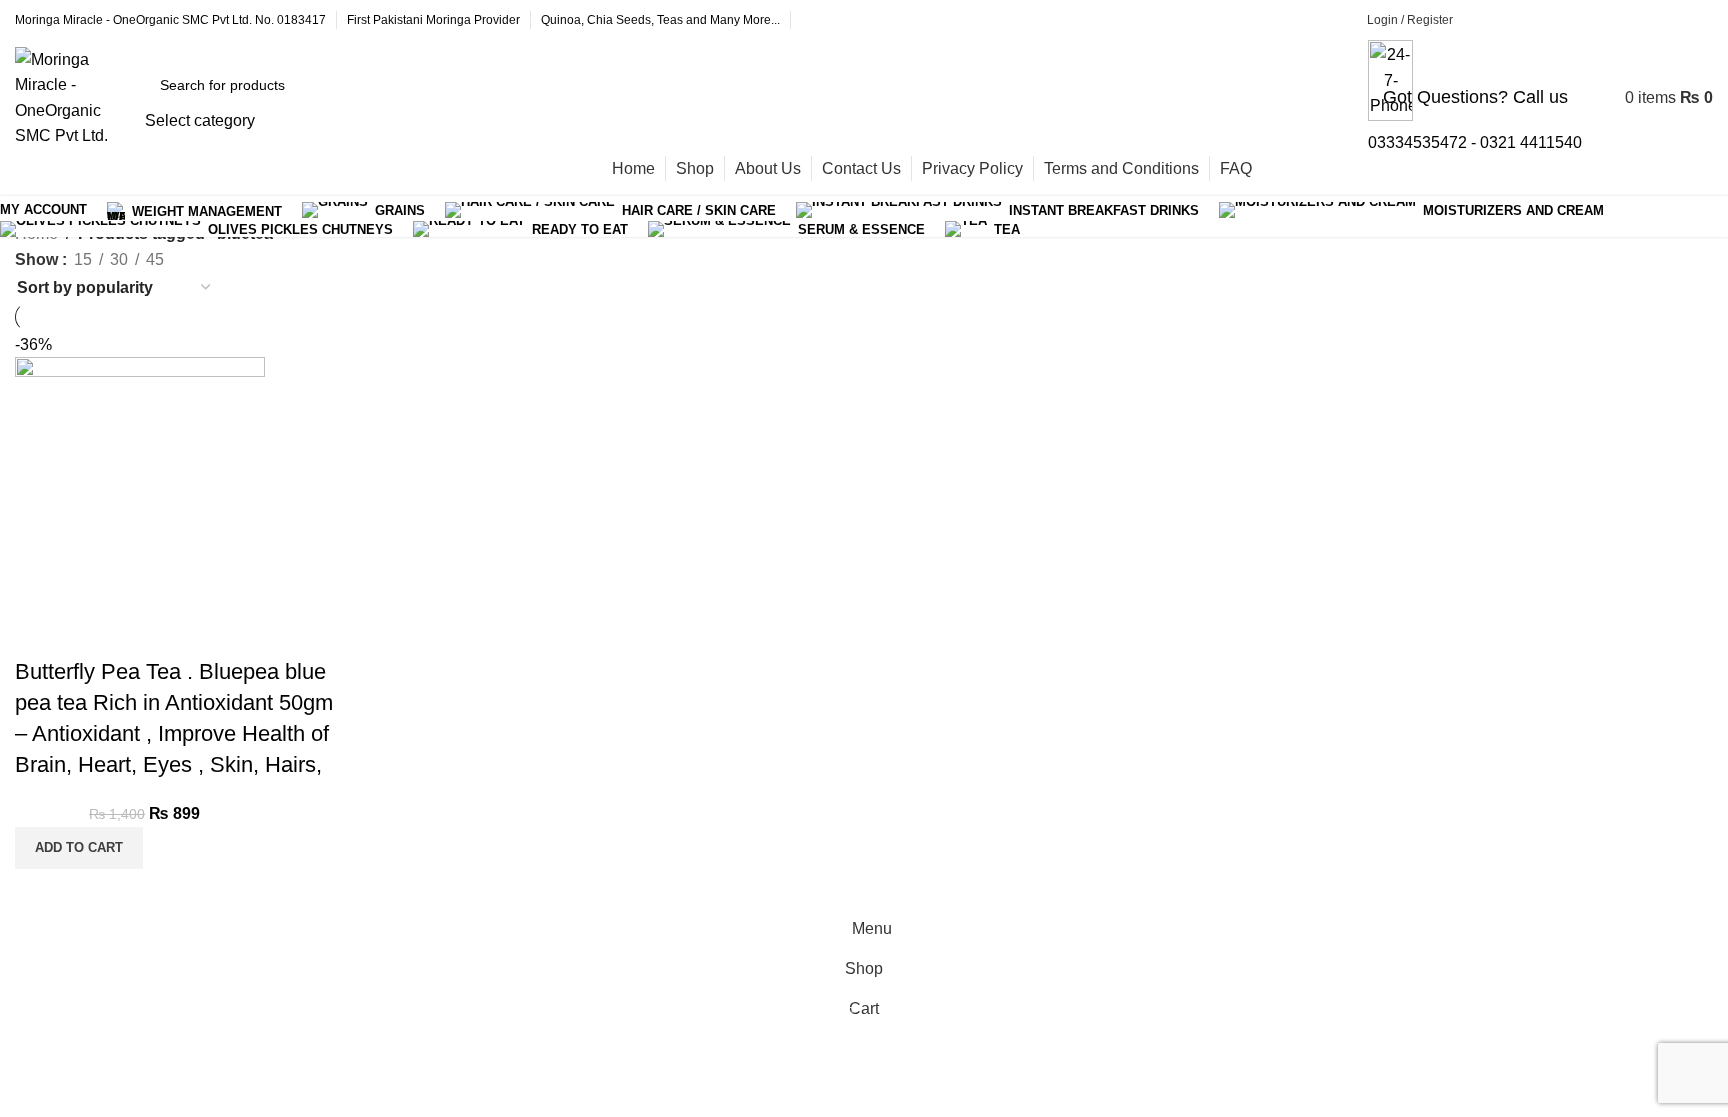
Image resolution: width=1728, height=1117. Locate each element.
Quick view (40, 632)
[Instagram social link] (1593, 20)
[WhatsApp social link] (1693, 20)
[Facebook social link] (1493, 20)
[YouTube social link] (1643, 20)
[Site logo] (75, 96)
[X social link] (1543, 20)
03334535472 (1417, 142)
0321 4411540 (1531, 142)
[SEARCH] (394, 98)
